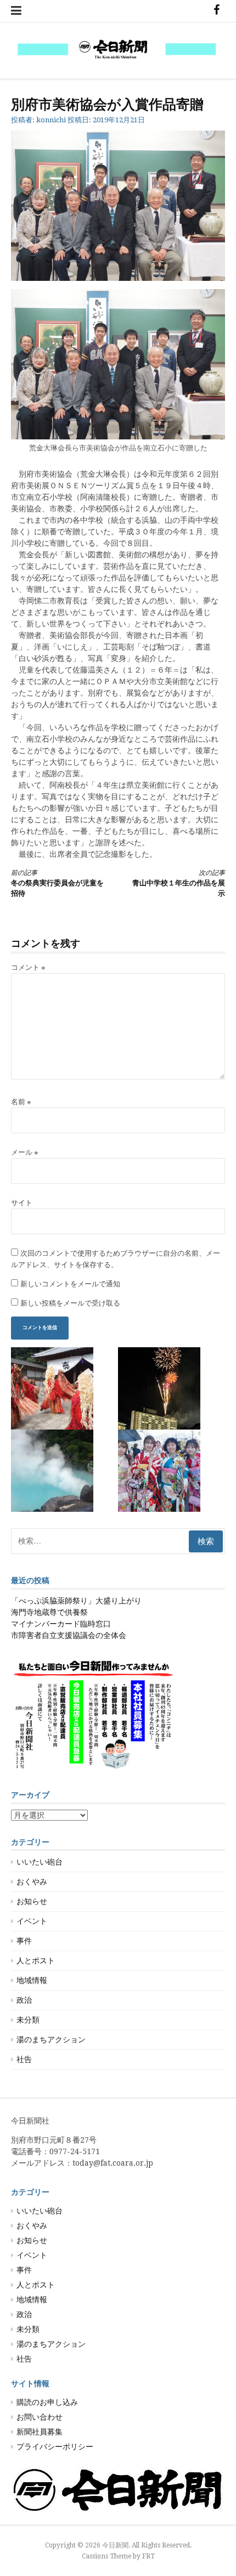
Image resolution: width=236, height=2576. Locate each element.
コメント (28, 967)
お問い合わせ (40, 2417)
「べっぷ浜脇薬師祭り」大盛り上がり (76, 1601)
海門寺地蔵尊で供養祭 (49, 1612)
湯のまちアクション (51, 2040)
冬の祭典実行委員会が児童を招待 (57, 883)
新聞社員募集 (40, 2432)
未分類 (28, 2020)
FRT (148, 2556)
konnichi (51, 120)
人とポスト (36, 1961)
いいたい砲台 (40, 1862)
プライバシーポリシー (55, 2447)
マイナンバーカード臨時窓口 (61, 1624)
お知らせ (32, 1901)
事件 (24, 1941)
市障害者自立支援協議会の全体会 (69, 1635)
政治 (24, 2000)
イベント (32, 1921)
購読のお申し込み (47, 2402)
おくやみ (32, 1882)
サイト (22, 1203)
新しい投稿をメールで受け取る (70, 1303)
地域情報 (32, 1980)
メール (25, 1152)
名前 (21, 1102)
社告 (24, 2059)
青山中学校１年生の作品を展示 (179, 883)
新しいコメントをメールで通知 (70, 1284)
